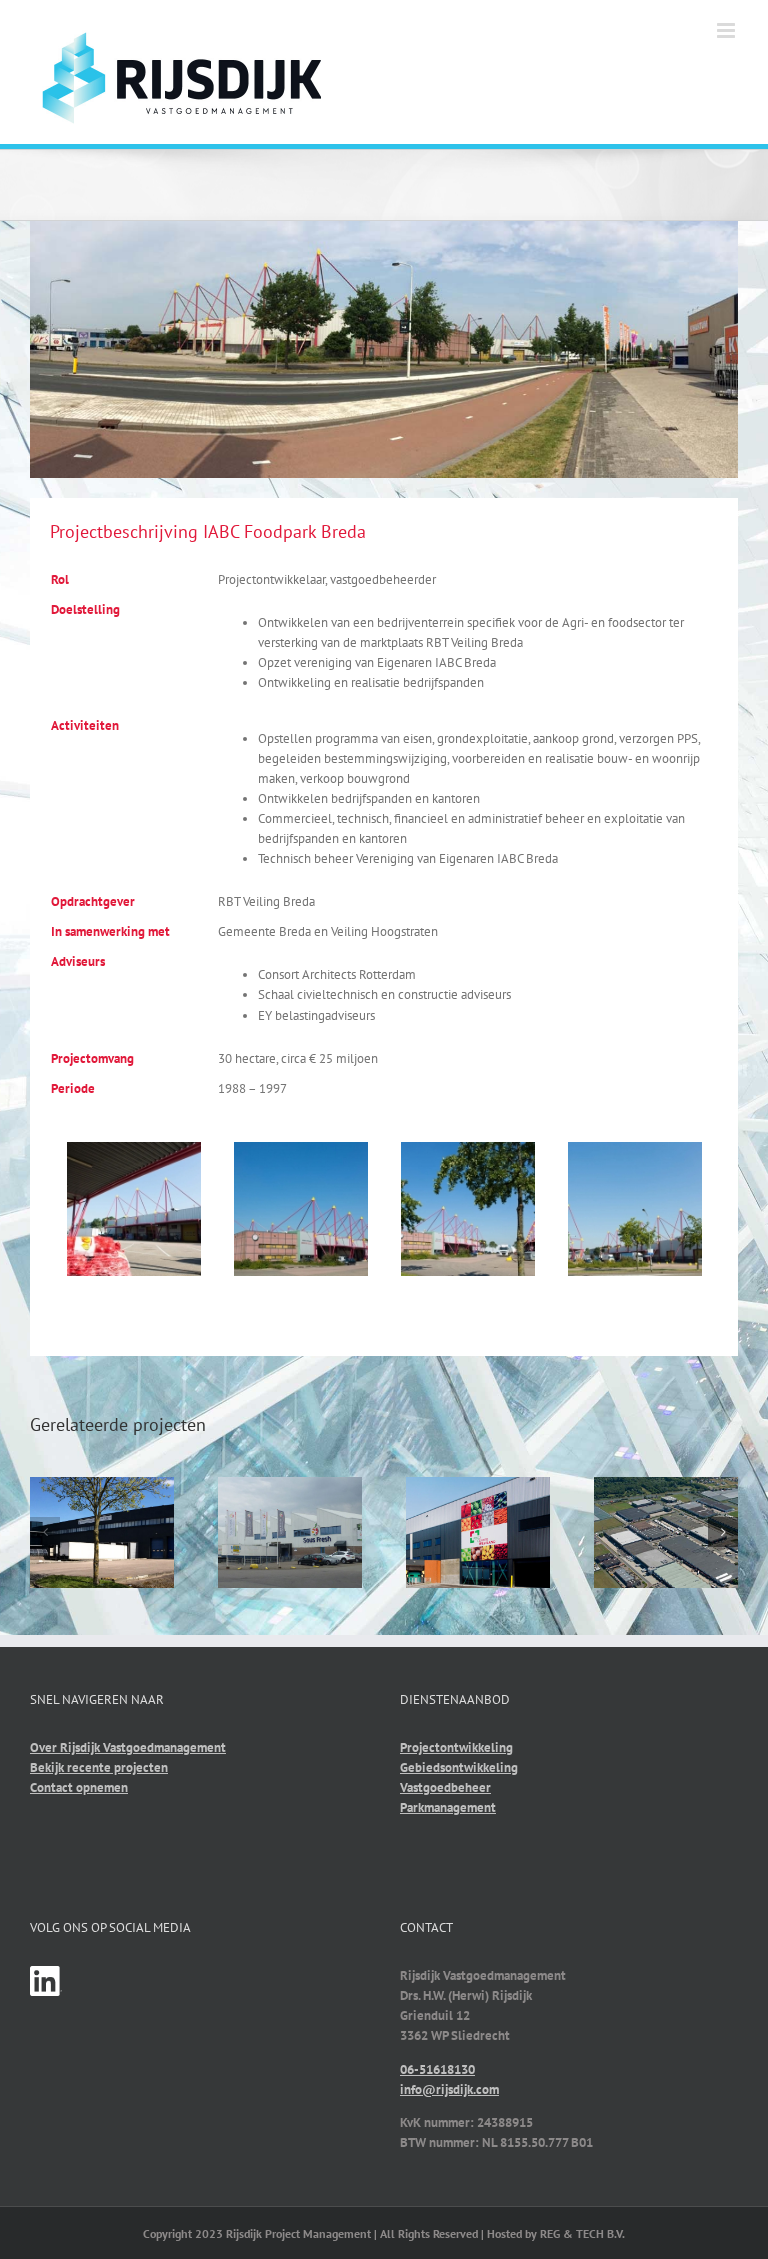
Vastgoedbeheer (445, 1787)
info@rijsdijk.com (449, 2089)
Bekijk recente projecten (99, 1767)
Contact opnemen (79, 1787)
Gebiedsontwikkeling (459, 1767)
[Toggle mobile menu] (727, 30)
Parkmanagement (448, 1807)
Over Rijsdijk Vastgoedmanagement (128, 1747)
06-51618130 (437, 2069)
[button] (45, 1532)
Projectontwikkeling (456, 1747)
